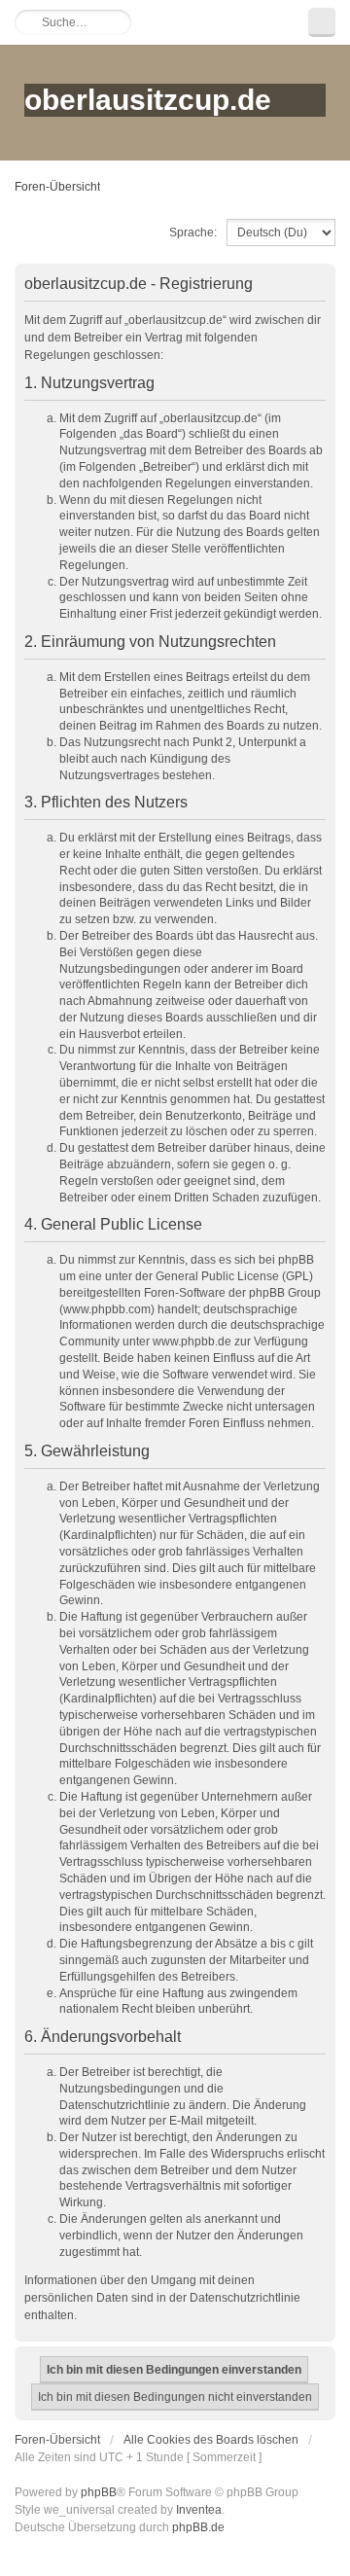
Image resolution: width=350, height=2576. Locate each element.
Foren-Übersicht (57, 187)
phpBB (99, 2492)
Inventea (199, 2510)
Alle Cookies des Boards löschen (211, 2440)
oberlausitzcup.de (148, 100)
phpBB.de (198, 2527)
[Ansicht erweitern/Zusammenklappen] (322, 22)
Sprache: (193, 233)
